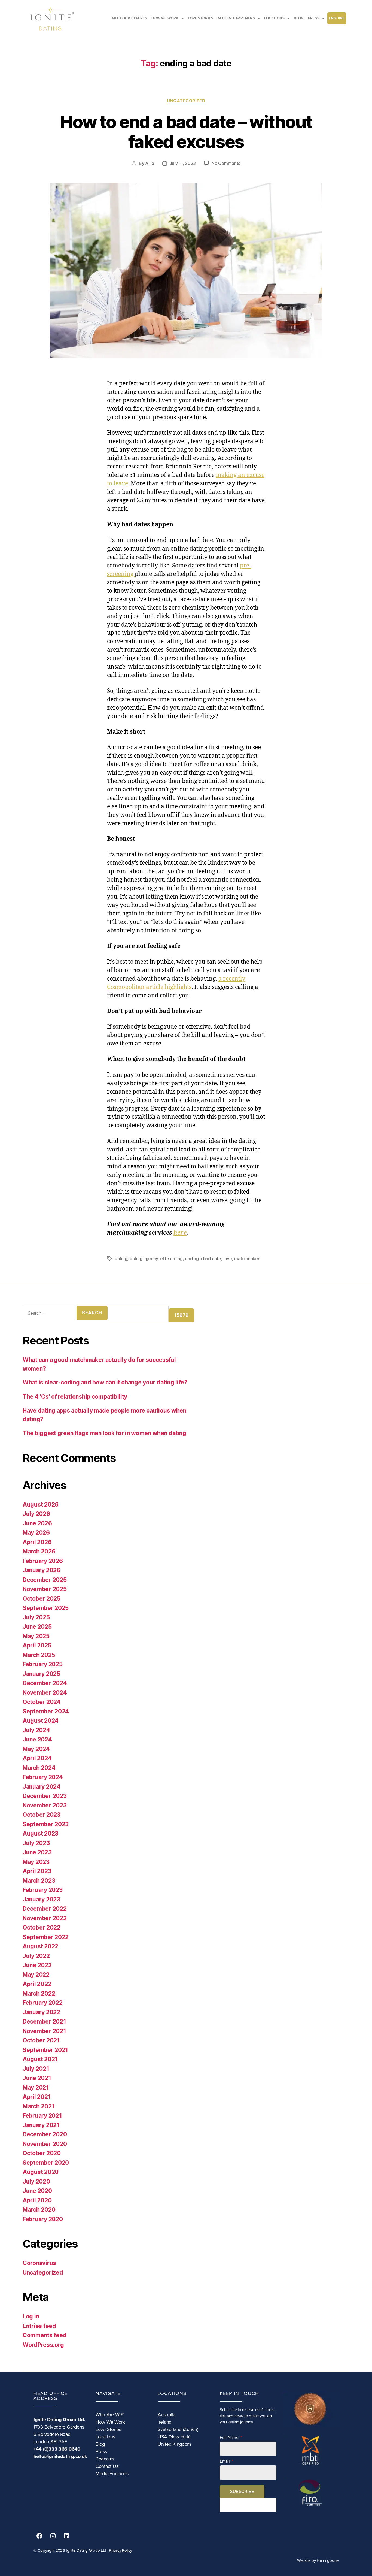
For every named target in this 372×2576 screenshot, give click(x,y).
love (228, 1259)
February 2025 (43, 1664)
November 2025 (45, 1589)
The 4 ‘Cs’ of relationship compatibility (75, 1397)
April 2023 (37, 1871)
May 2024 (36, 1749)
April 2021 (37, 2097)
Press (101, 2451)
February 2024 (43, 1777)
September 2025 (46, 1608)
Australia (167, 2415)
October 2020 (42, 2153)
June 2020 (37, 2191)
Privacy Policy (120, 2550)
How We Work (110, 2422)
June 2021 (37, 2078)
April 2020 (37, 2200)
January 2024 (42, 1787)
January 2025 (41, 1674)
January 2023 (41, 1899)
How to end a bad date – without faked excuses (186, 132)
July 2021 (36, 2069)
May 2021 (36, 2087)
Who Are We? (110, 2415)
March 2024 (39, 1768)
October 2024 (42, 1702)
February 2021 (42, 2116)
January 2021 (41, 2125)
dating (121, 1259)
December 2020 (45, 2134)
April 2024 (37, 1758)
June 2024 (37, 1739)
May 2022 (36, 1975)
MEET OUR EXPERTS (130, 18)
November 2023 (45, 1805)
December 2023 (45, 1796)
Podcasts (105, 2459)
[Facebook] (39, 2536)
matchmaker (247, 1259)
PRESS (314, 18)
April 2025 (37, 1645)
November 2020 (45, 2144)
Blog (100, 2444)
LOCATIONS (274, 18)
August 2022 (40, 1946)
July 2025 (36, 1617)
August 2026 (41, 1505)
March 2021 (39, 2106)
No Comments (226, 163)
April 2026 (37, 1542)
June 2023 (37, 1852)
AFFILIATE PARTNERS (236, 18)
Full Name (230, 2438)
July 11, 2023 (183, 163)
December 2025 (45, 1580)
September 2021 (45, 2050)
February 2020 (43, 2219)
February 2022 (43, 2003)
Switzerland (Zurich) (178, 2429)
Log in (31, 2316)
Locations (105, 2437)
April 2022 (37, 1984)
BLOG (299, 18)
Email (225, 2461)
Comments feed (45, 2335)
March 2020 (39, 2210)
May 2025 (36, 1636)
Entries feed (39, 2326)
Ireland (165, 2422)
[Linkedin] (66, 2536)
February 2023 (43, 1890)
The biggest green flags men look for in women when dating (104, 1433)
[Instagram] (53, 2536)
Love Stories (108, 2429)
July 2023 (36, 1843)
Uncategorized (186, 101)
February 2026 (43, 1561)
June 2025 (37, 1627)
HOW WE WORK (165, 18)
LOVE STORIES (201, 18)
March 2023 (39, 1881)
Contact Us (107, 2466)
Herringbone (328, 2560)
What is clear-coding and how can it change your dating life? (105, 1382)
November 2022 (45, 1918)
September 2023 (46, 1824)
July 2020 (36, 2182)
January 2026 (42, 1570)
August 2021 (40, 2059)
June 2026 (37, 1523)
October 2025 (42, 1599)
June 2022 (37, 1965)
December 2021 (44, 2022)
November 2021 (44, 2031)
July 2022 (36, 1956)
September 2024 (46, 1711)
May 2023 (36, 1862)
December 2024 (45, 1683)
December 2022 (45, 1909)
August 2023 (40, 1833)
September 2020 (46, 2163)
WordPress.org (43, 2345)
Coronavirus (39, 2263)
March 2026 (39, 1551)
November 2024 (45, 1693)
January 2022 (41, 2012)
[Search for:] (47, 1314)
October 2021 (41, 2040)
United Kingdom (174, 2444)
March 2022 (39, 1993)
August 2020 (41, 2172)
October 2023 (42, 1815)
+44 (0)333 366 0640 (57, 2449)
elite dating (171, 1259)
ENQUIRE (337, 18)
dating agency (144, 1259)
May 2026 (36, 1533)
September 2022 (46, 1937)
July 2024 (36, 1730)
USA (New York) (174, 2437)
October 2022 (42, 1928)
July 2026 (36, 1514)
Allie (150, 163)
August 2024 (41, 1721)
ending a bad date (203, 1259)
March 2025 (39, 1655)
